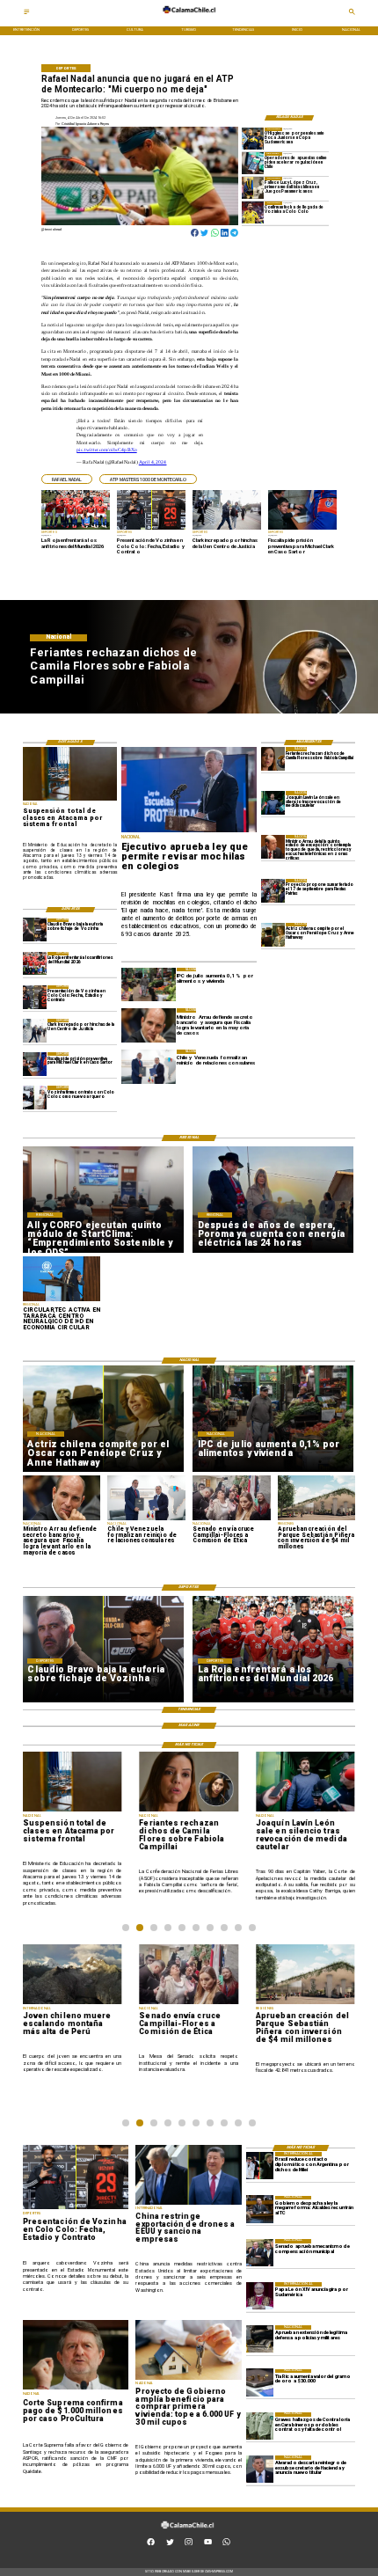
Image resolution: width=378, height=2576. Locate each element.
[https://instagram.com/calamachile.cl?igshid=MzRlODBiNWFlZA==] (189, 2544)
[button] (67, 479)
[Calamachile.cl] (27, 14)
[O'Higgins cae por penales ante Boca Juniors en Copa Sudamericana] (253, 139)
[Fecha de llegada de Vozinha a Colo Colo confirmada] (253, 212)
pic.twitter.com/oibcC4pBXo (106, 450)
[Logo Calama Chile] (189, 17)
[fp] (273, 891)
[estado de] (273, 847)
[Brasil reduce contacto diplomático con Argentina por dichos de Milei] (260, 2166)
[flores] (273, 759)
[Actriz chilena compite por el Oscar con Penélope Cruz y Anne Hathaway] (273, 935)
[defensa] (260, 2339)
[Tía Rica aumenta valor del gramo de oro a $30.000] (260, 2383)
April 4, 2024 (153, 462)
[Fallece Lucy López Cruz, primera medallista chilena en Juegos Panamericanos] (253, 188)
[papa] (260, 2296)
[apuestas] (253, 163)
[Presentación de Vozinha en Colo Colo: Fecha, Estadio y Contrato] (35, 997)
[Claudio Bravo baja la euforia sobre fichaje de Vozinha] (35, 930)
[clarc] (35, 1064)
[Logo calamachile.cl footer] (187, 2532)
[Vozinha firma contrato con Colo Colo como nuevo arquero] (35, 1098)
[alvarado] (260, 2469)
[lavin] (273, 803)
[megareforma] (260, 2210)
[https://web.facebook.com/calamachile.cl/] (151, 2544)
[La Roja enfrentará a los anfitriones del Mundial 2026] (35, 964)
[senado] (260, 2253)
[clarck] (35, 1031)
